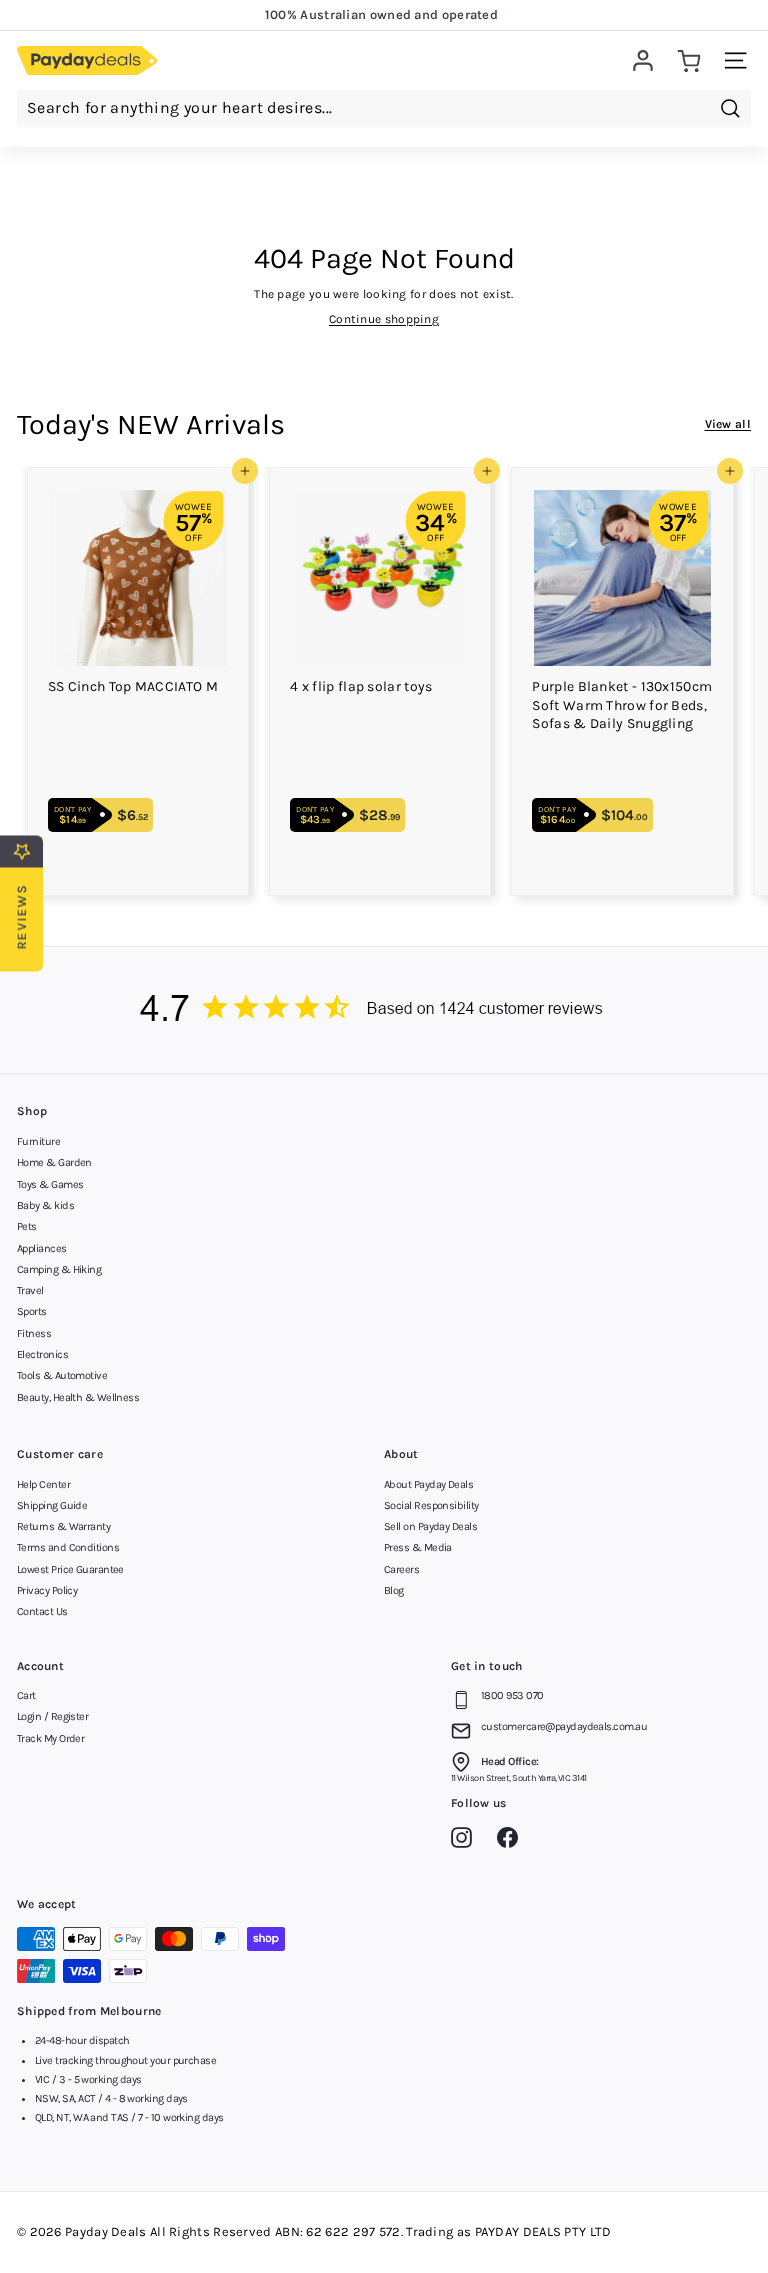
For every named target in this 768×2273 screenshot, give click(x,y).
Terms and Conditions (68, 1547)
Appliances (42, 1248)
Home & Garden (54, 1162)
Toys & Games (50, 1184)
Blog (394, 1590)
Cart (26, 1695)
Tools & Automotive (62, 1375)
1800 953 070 (512, 1695)
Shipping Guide (52, 1505)
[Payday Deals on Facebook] (512, 1841)
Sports (32, 1311)
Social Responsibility (431, 1505)
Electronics (42, 1354)
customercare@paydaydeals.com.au (564, 1726)
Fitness (34, 1333)
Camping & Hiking (59, 1269)
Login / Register (52, 1716)
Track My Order (50, 1738)
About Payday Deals (428, 1484)
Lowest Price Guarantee (70, 1569)
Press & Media (418, 1547)
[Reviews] (384, 1010)
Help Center (43, 1484)
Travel (30, 1290)
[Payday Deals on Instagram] (466, 1841)
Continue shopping (384, 319)
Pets (27, 1226)
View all (728, 424)
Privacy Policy (47, 1590)
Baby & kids (45, 1205)
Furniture (38, 1141)
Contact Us (42, 1611)
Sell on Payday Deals (430, 1526)
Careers (401, 1569)
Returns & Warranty (63, 1526)
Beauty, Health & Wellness (78, 1397)
